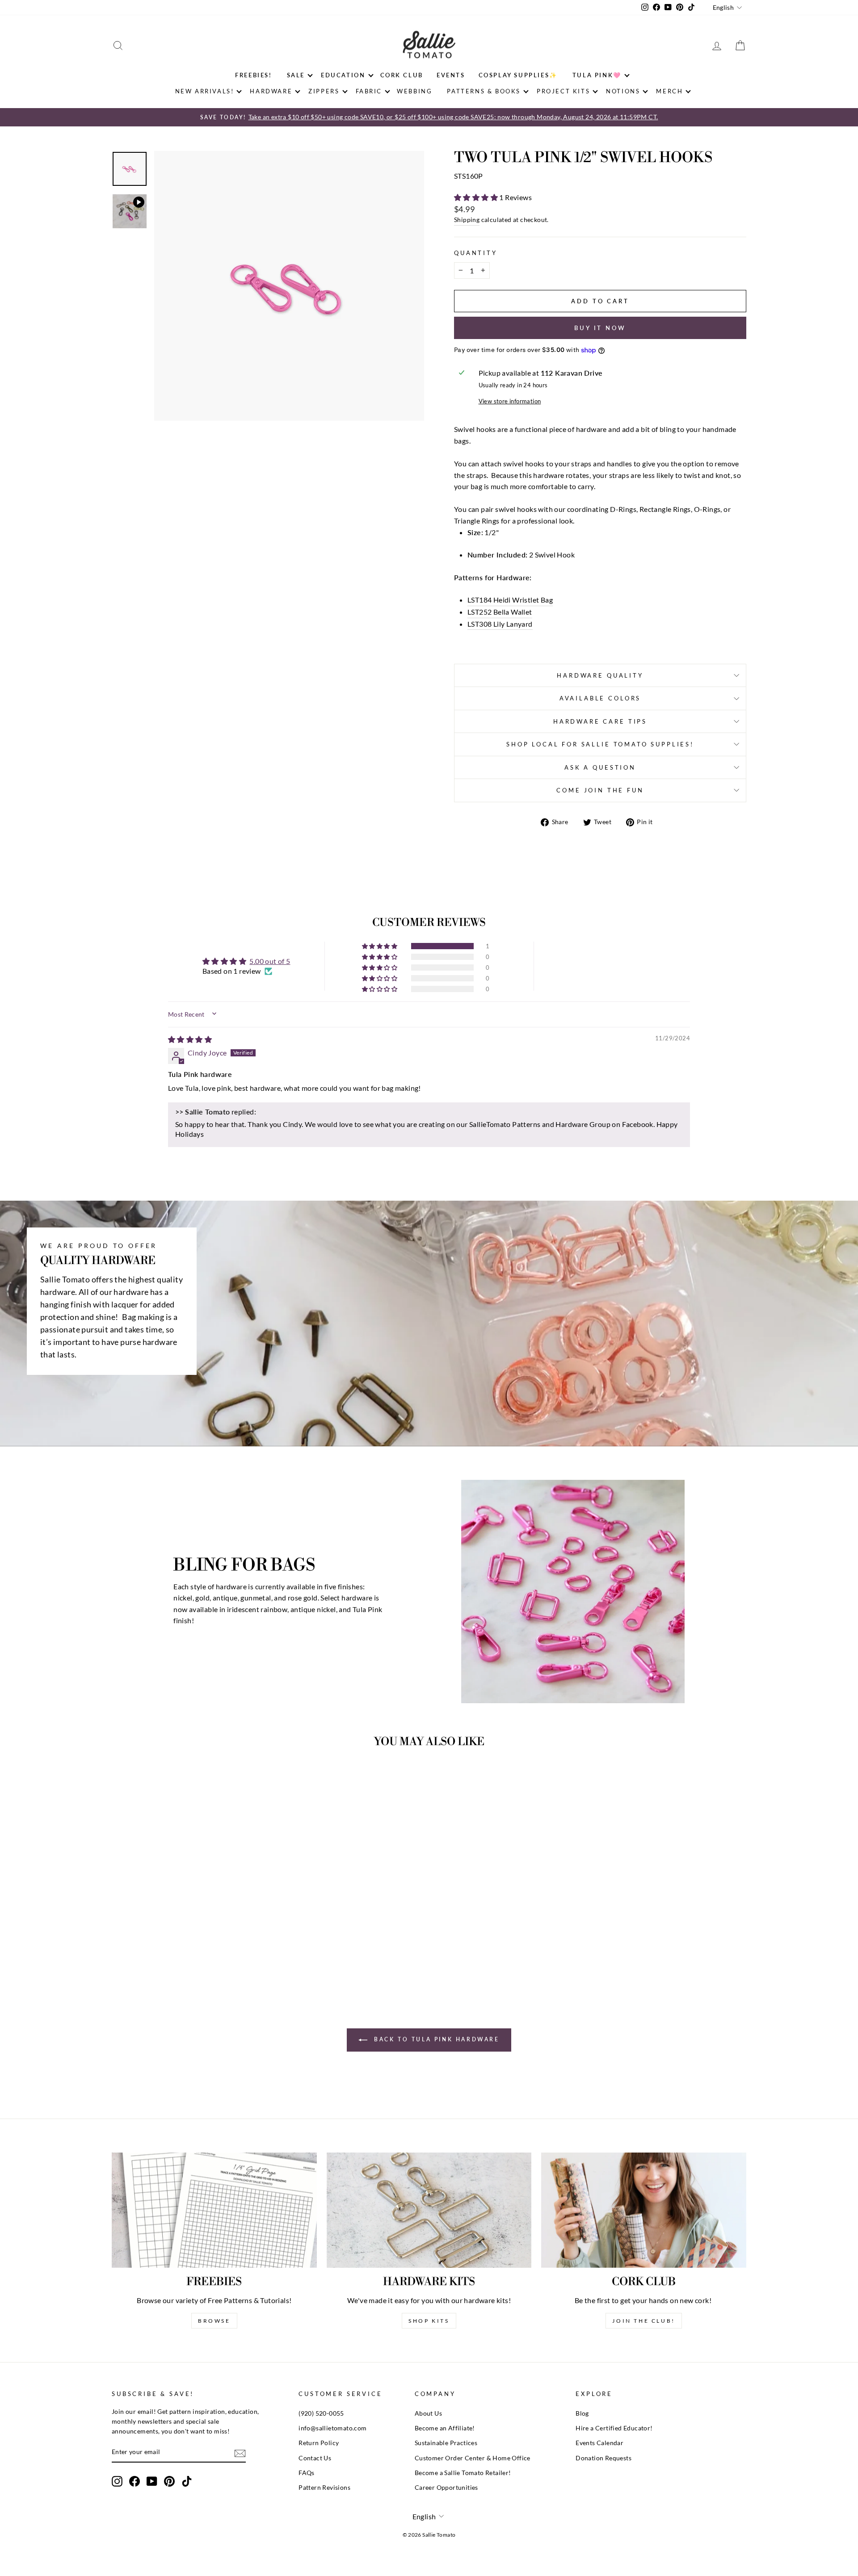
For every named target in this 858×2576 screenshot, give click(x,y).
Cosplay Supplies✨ (518, 75)
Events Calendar (599, 2443)
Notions (623, 91)
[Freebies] (214, 2210)
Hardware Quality (600, 675)
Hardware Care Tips (600, 721)
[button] (477, 197)
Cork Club (402, 75)
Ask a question (600, 767)
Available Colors (600, 698)
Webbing (414, 91)
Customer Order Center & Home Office (473, 2458)
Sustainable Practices (446, 2443)
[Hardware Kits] (429, 2210)
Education (343, 75)
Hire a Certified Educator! (614, 2428)
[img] (190, 1039)
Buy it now (600, 328)
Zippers (324, 91)
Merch (669, 91)
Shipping (467, 220)
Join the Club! (643, 2321)
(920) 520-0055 (321, 2413)
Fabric (369, 91)
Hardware (271, 91)
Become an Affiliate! (445, 2428)
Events (451, 75)
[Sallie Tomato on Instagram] (117, 2481)
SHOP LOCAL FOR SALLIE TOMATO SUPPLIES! (600, 744)
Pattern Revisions (324, 2488)
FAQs (307, 2473)
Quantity (476, 253)
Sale (296, 75)
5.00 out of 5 (270, 961)
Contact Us (315, 2458)
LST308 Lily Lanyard (500, 624)
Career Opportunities (446, 2488)
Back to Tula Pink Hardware (435, 2039)
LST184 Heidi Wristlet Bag (510, 600)
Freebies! (253, 75)
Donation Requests (604, 2458)
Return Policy (319, 2443)
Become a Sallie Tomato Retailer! (463, 2473)
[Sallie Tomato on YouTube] (152, 2481)
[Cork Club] (644, 2210)
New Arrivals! (205, 91)
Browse (214, 2321)
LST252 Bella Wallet (500, 612)
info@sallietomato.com (332, 2428)
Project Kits (563, 91)
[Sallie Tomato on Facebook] (135, 2481)
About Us (428, 2413)
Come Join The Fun (600, 790)
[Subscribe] (240, 2453)
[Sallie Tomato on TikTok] (187, 2481)
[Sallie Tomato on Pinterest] (169, 2481)
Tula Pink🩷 (597, 75)
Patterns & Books (484, 91)
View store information (510, 401)
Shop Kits (429, 2321)
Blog (582, 2413)
